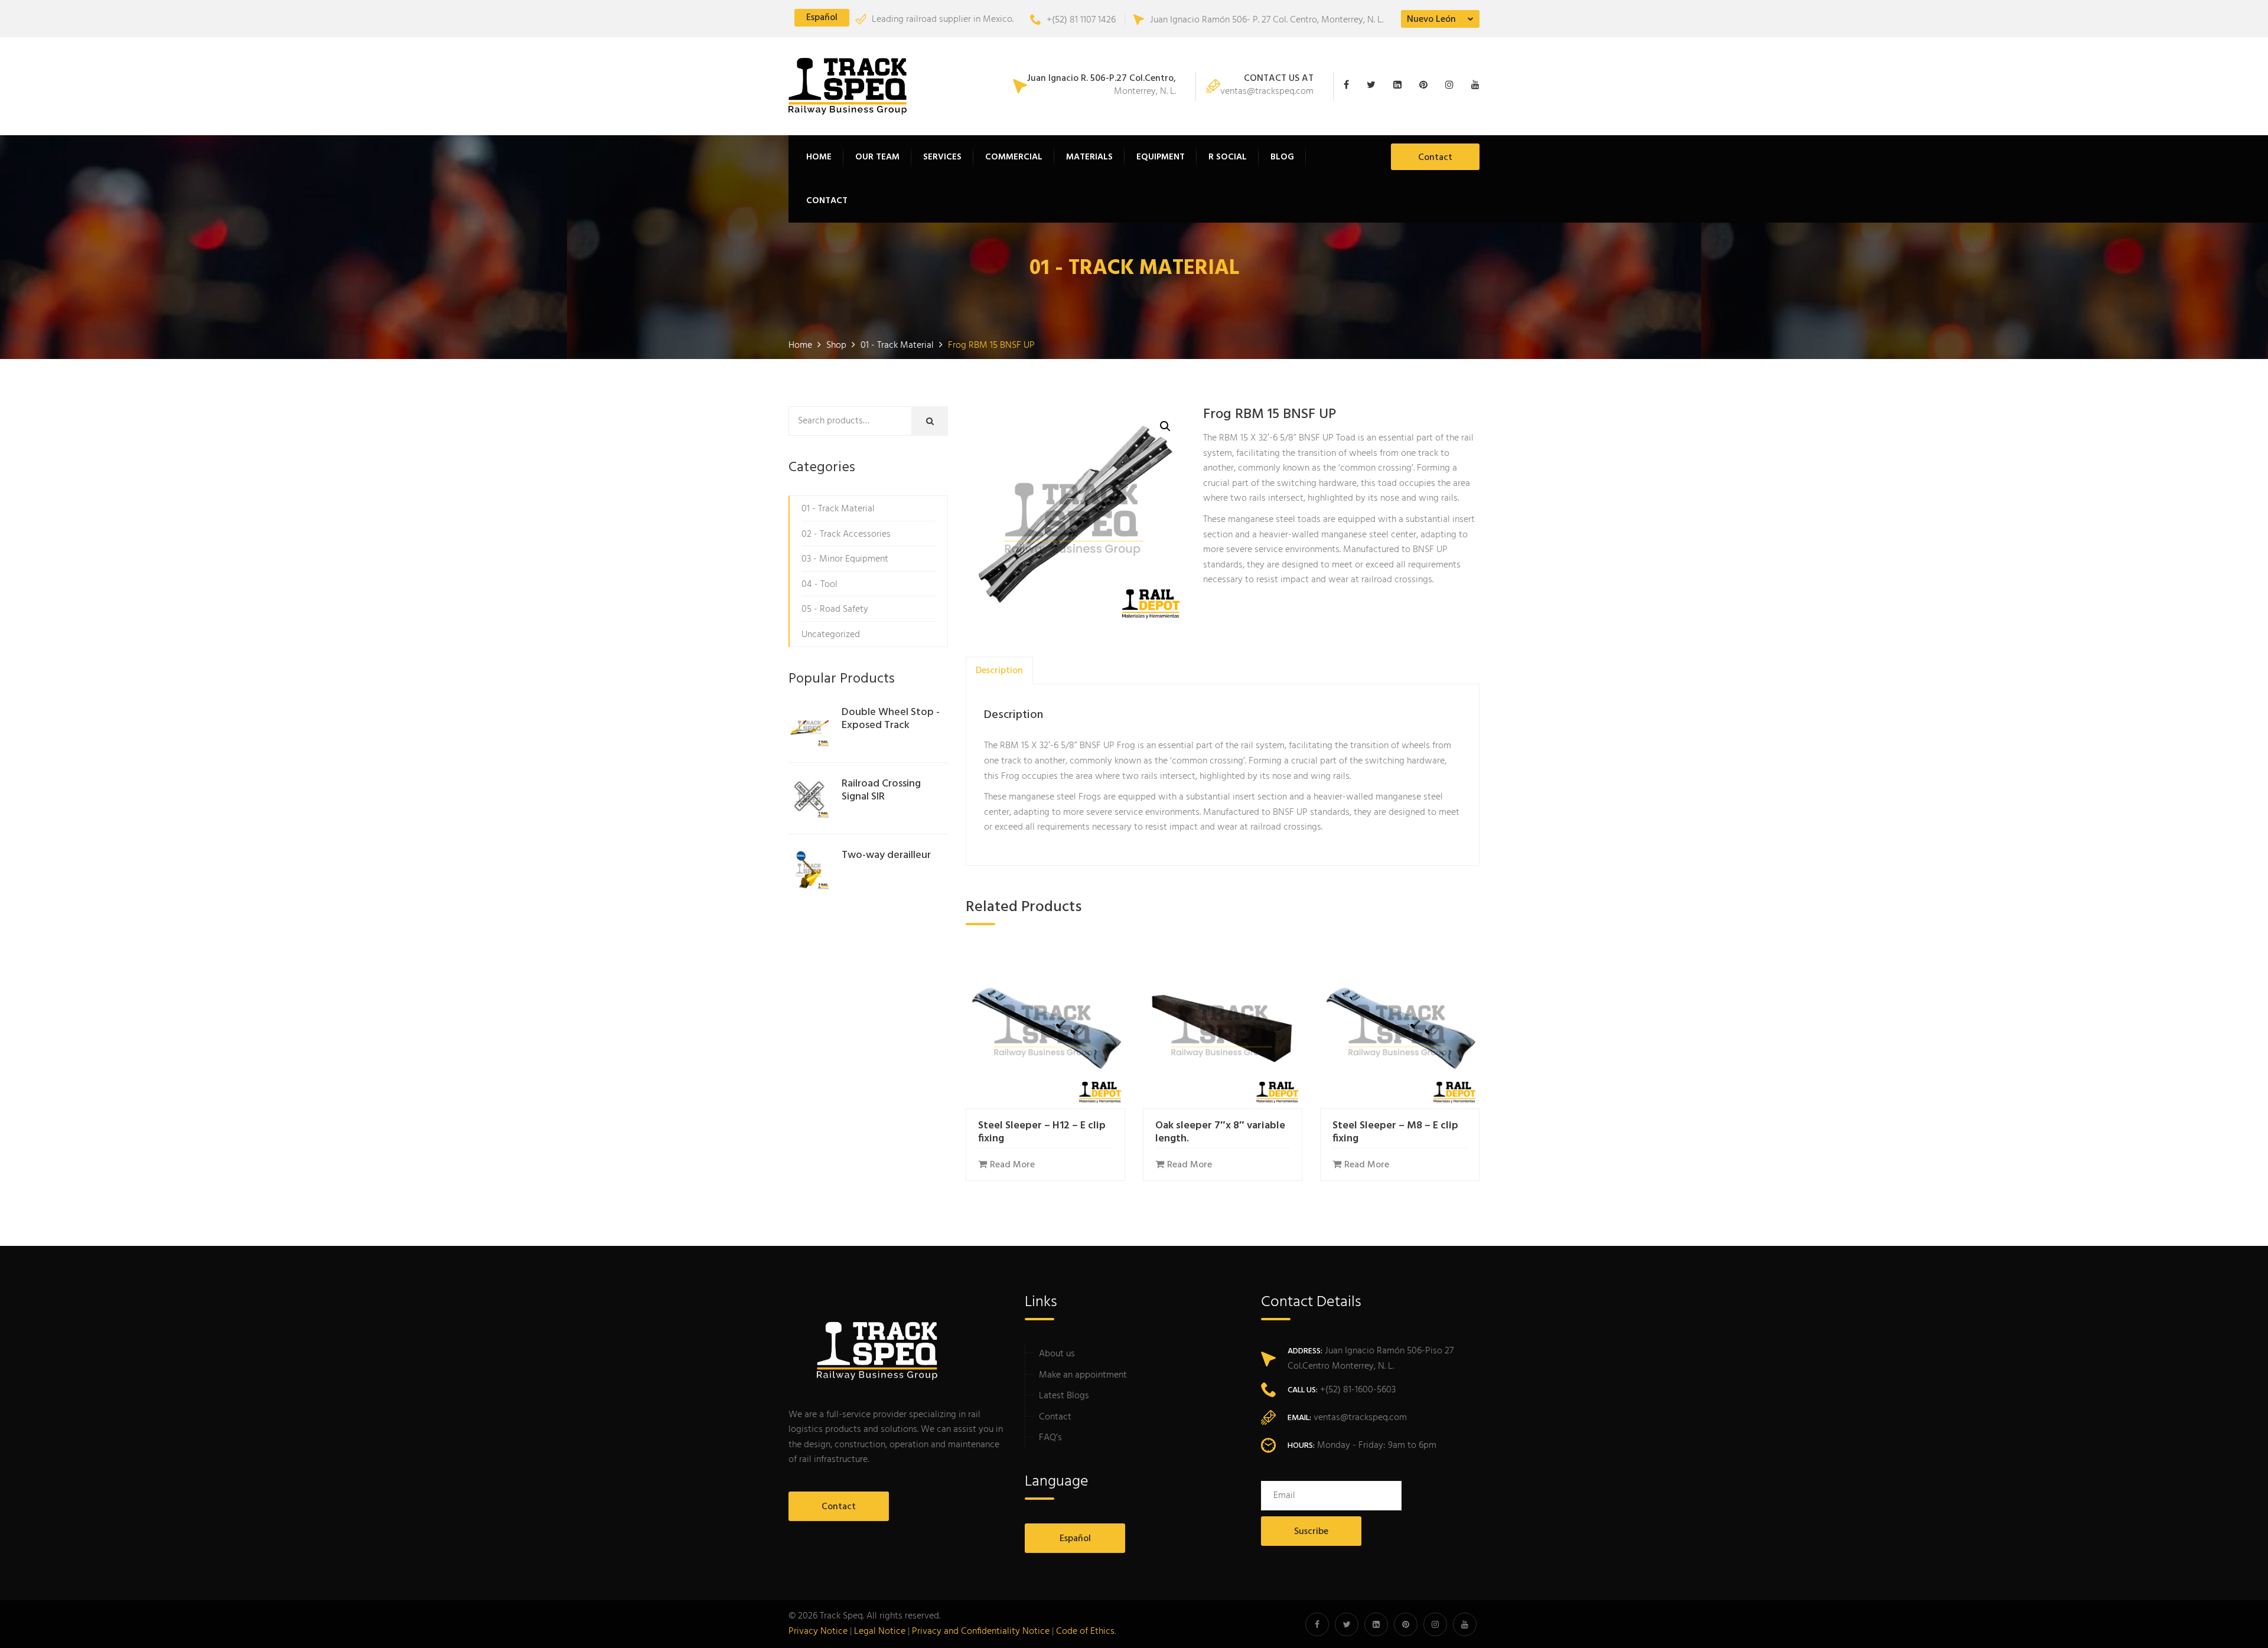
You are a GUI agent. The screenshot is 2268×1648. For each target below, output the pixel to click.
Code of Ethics (1085, 1631)
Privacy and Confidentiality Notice (981, 1631)
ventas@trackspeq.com (1267, 86)
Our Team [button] (877, 157)
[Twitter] (1374, 86)
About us (1057, 1354)
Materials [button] (1089, 157)
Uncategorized (831, 635)
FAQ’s (1050, 1438)
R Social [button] (1228, 157)
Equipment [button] (1161, 157)
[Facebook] (1352, 86)
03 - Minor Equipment (845, 559)
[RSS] (1472, 86)
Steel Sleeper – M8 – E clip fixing (1395, 1132)
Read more (1012, 1165)
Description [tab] (999, 671)
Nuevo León (1431, 19)
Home (819, 157)
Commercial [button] (1014, 157)
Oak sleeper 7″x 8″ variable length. (1220, 1132)
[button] (1165, 426)
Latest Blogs (1064, 1396)
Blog (1282, 157)
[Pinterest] (1426, 86)
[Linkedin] (1400, 86)
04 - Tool (819, 585)
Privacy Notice (818, 1631)
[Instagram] (1452, 86)
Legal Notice (880, 1631)
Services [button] (942, 157)
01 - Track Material (838, 509)
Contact (827, 201)
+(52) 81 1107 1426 (1081, 20)
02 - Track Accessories (846, 534)
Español (822, 18)
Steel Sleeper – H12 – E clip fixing (1042, 1132)
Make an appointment (1083, 1375)
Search (938, 422)
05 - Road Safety (835, 609)
